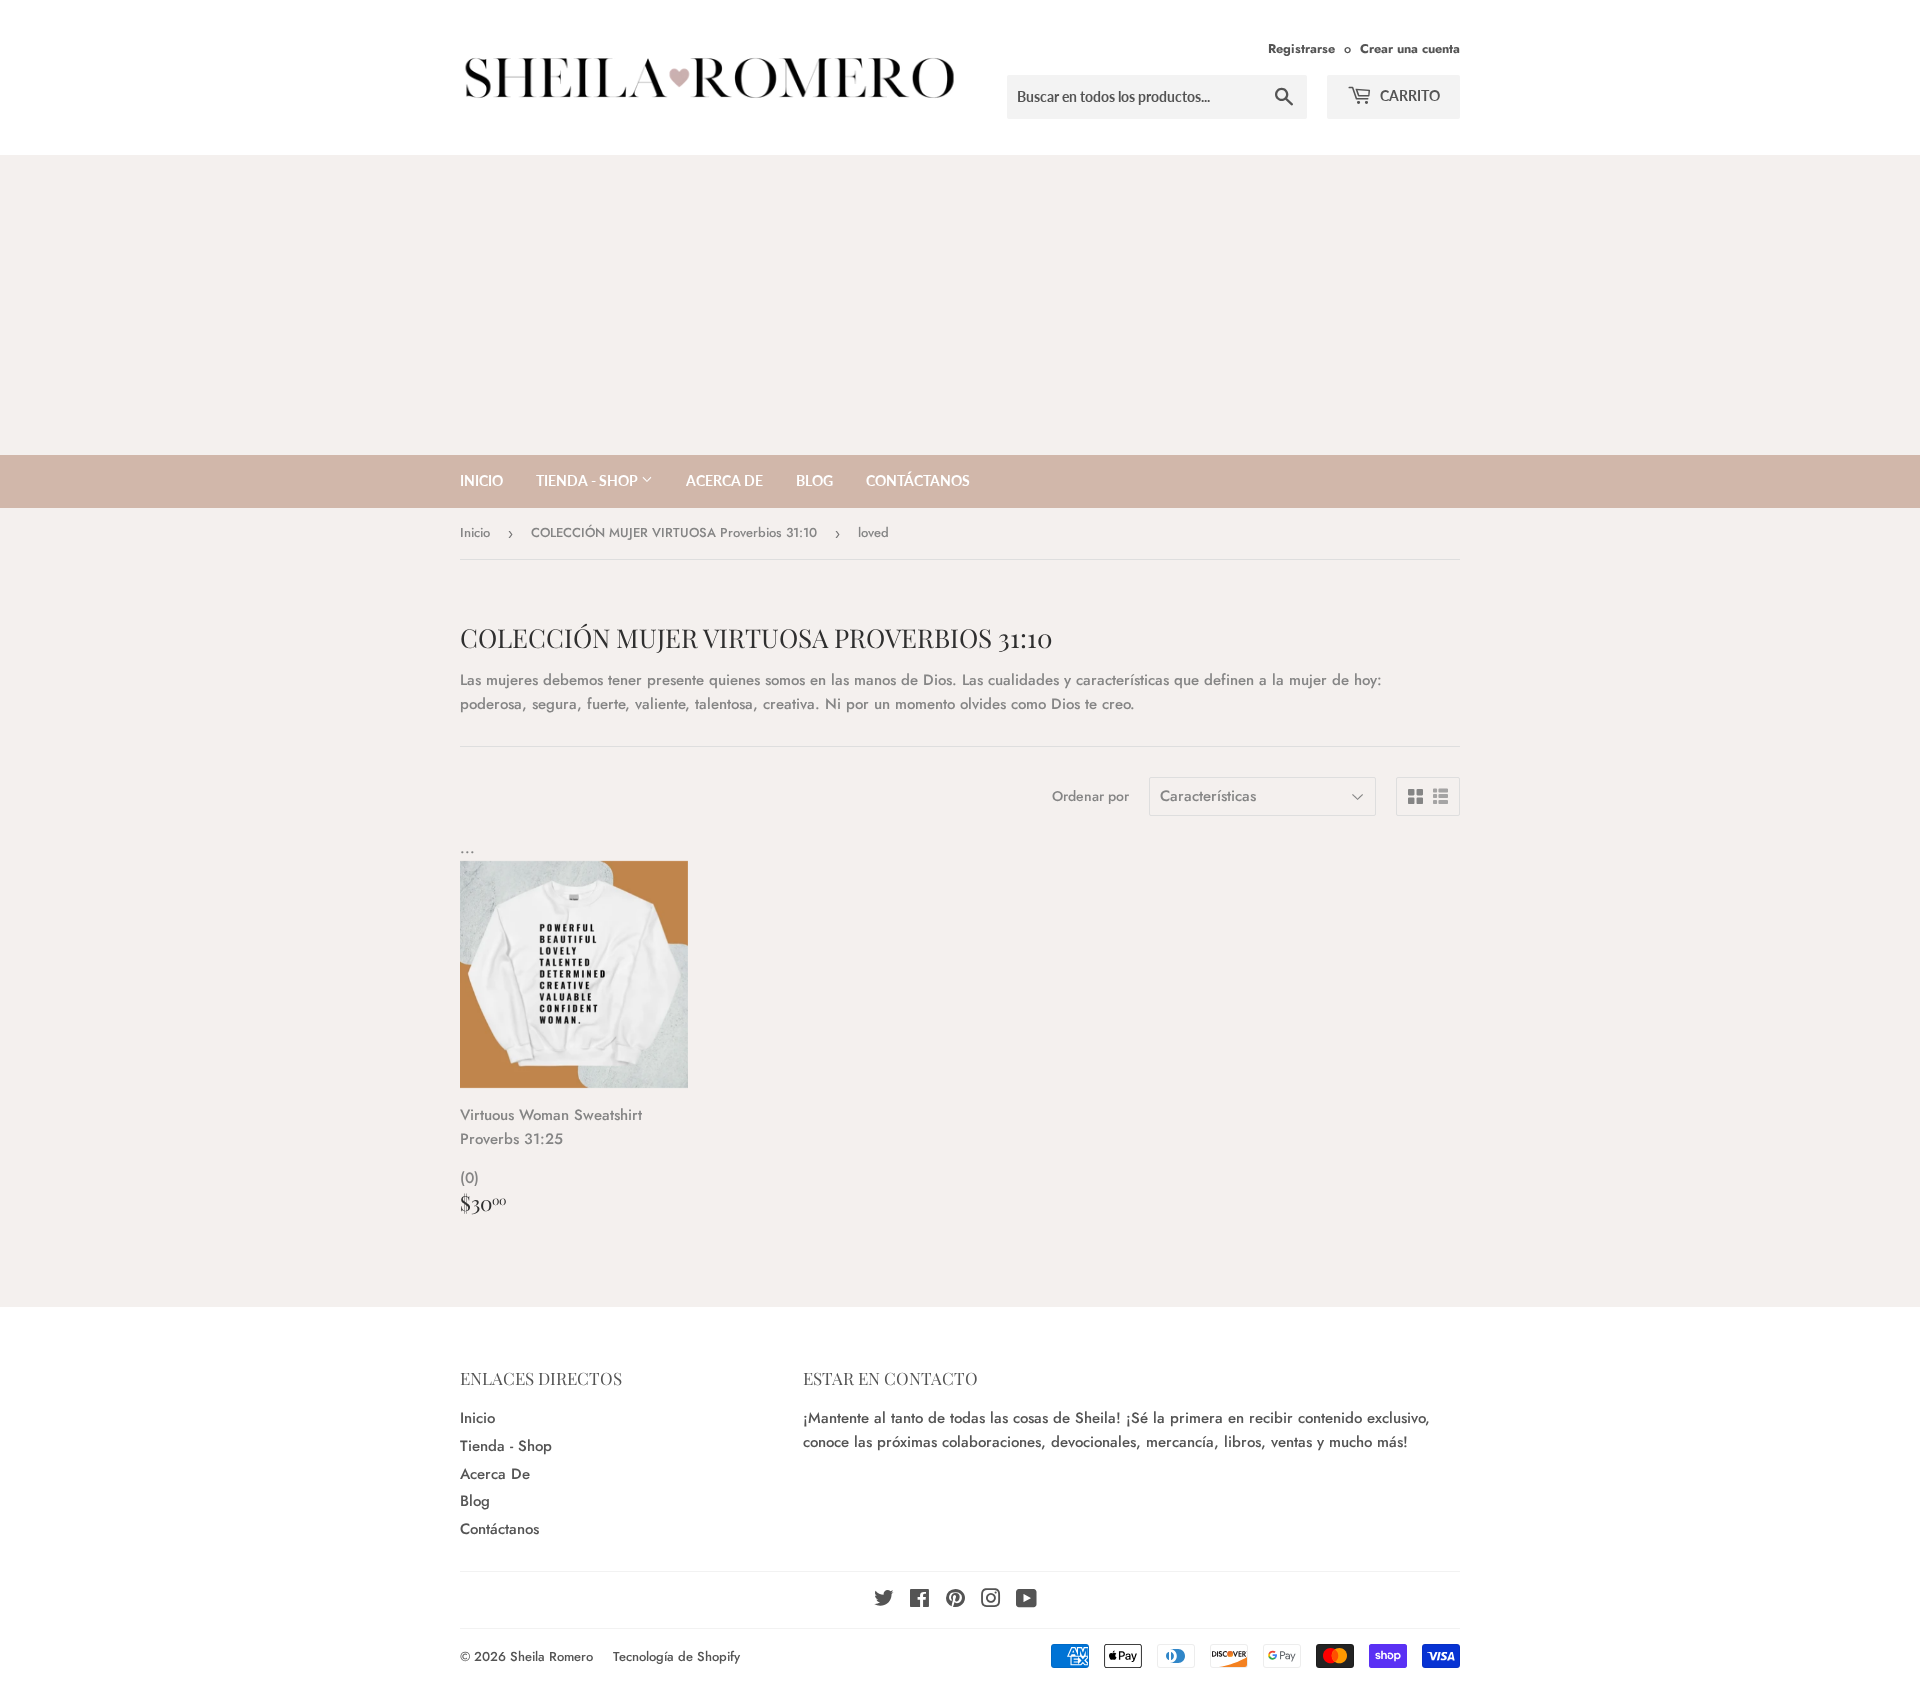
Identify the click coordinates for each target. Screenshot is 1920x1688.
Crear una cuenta (1410, 48)
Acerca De (724, 480)
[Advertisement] (960, 305)
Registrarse (1301, 48)
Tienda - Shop (588, 480)
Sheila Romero (551, 1656)
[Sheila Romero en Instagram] (991, 1601)
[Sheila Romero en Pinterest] (955, 1601)
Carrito (1408, 95)
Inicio (481, 480)
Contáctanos (918, 480)
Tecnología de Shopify (676, 1656)
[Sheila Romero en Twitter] (884, 1601)
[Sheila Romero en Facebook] (919, 1601)
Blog (814, 480)
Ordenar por (1090, 796)
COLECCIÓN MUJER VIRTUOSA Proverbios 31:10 (674, 532)
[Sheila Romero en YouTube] (1026, 1601)
